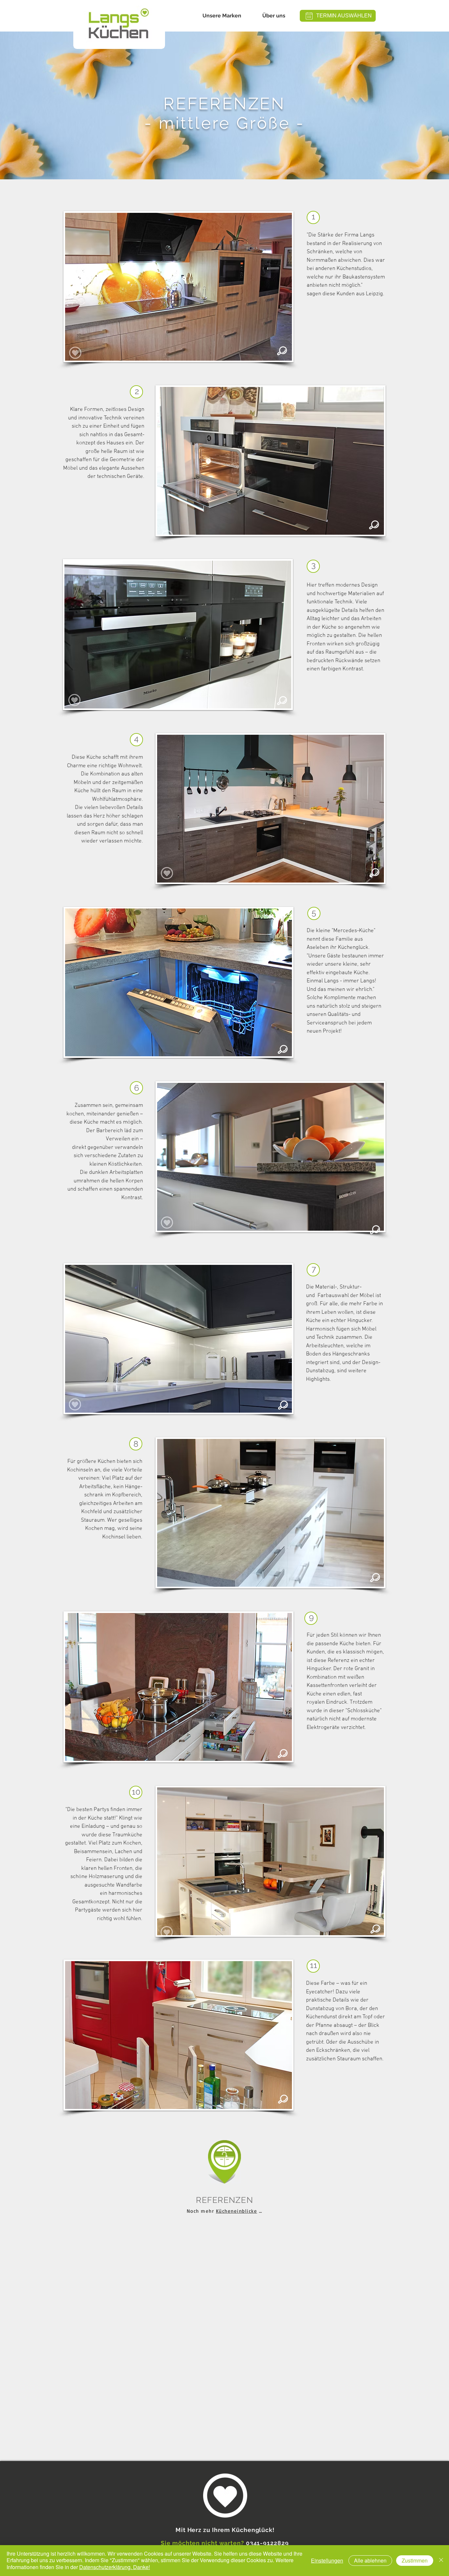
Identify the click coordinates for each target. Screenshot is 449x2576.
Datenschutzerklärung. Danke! (115, 2567)
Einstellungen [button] (327, 2560)
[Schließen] (441, 2561)
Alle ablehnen (370, 2560)
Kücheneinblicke (237, 2211)
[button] (222, 16)
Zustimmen (415, 2560)
